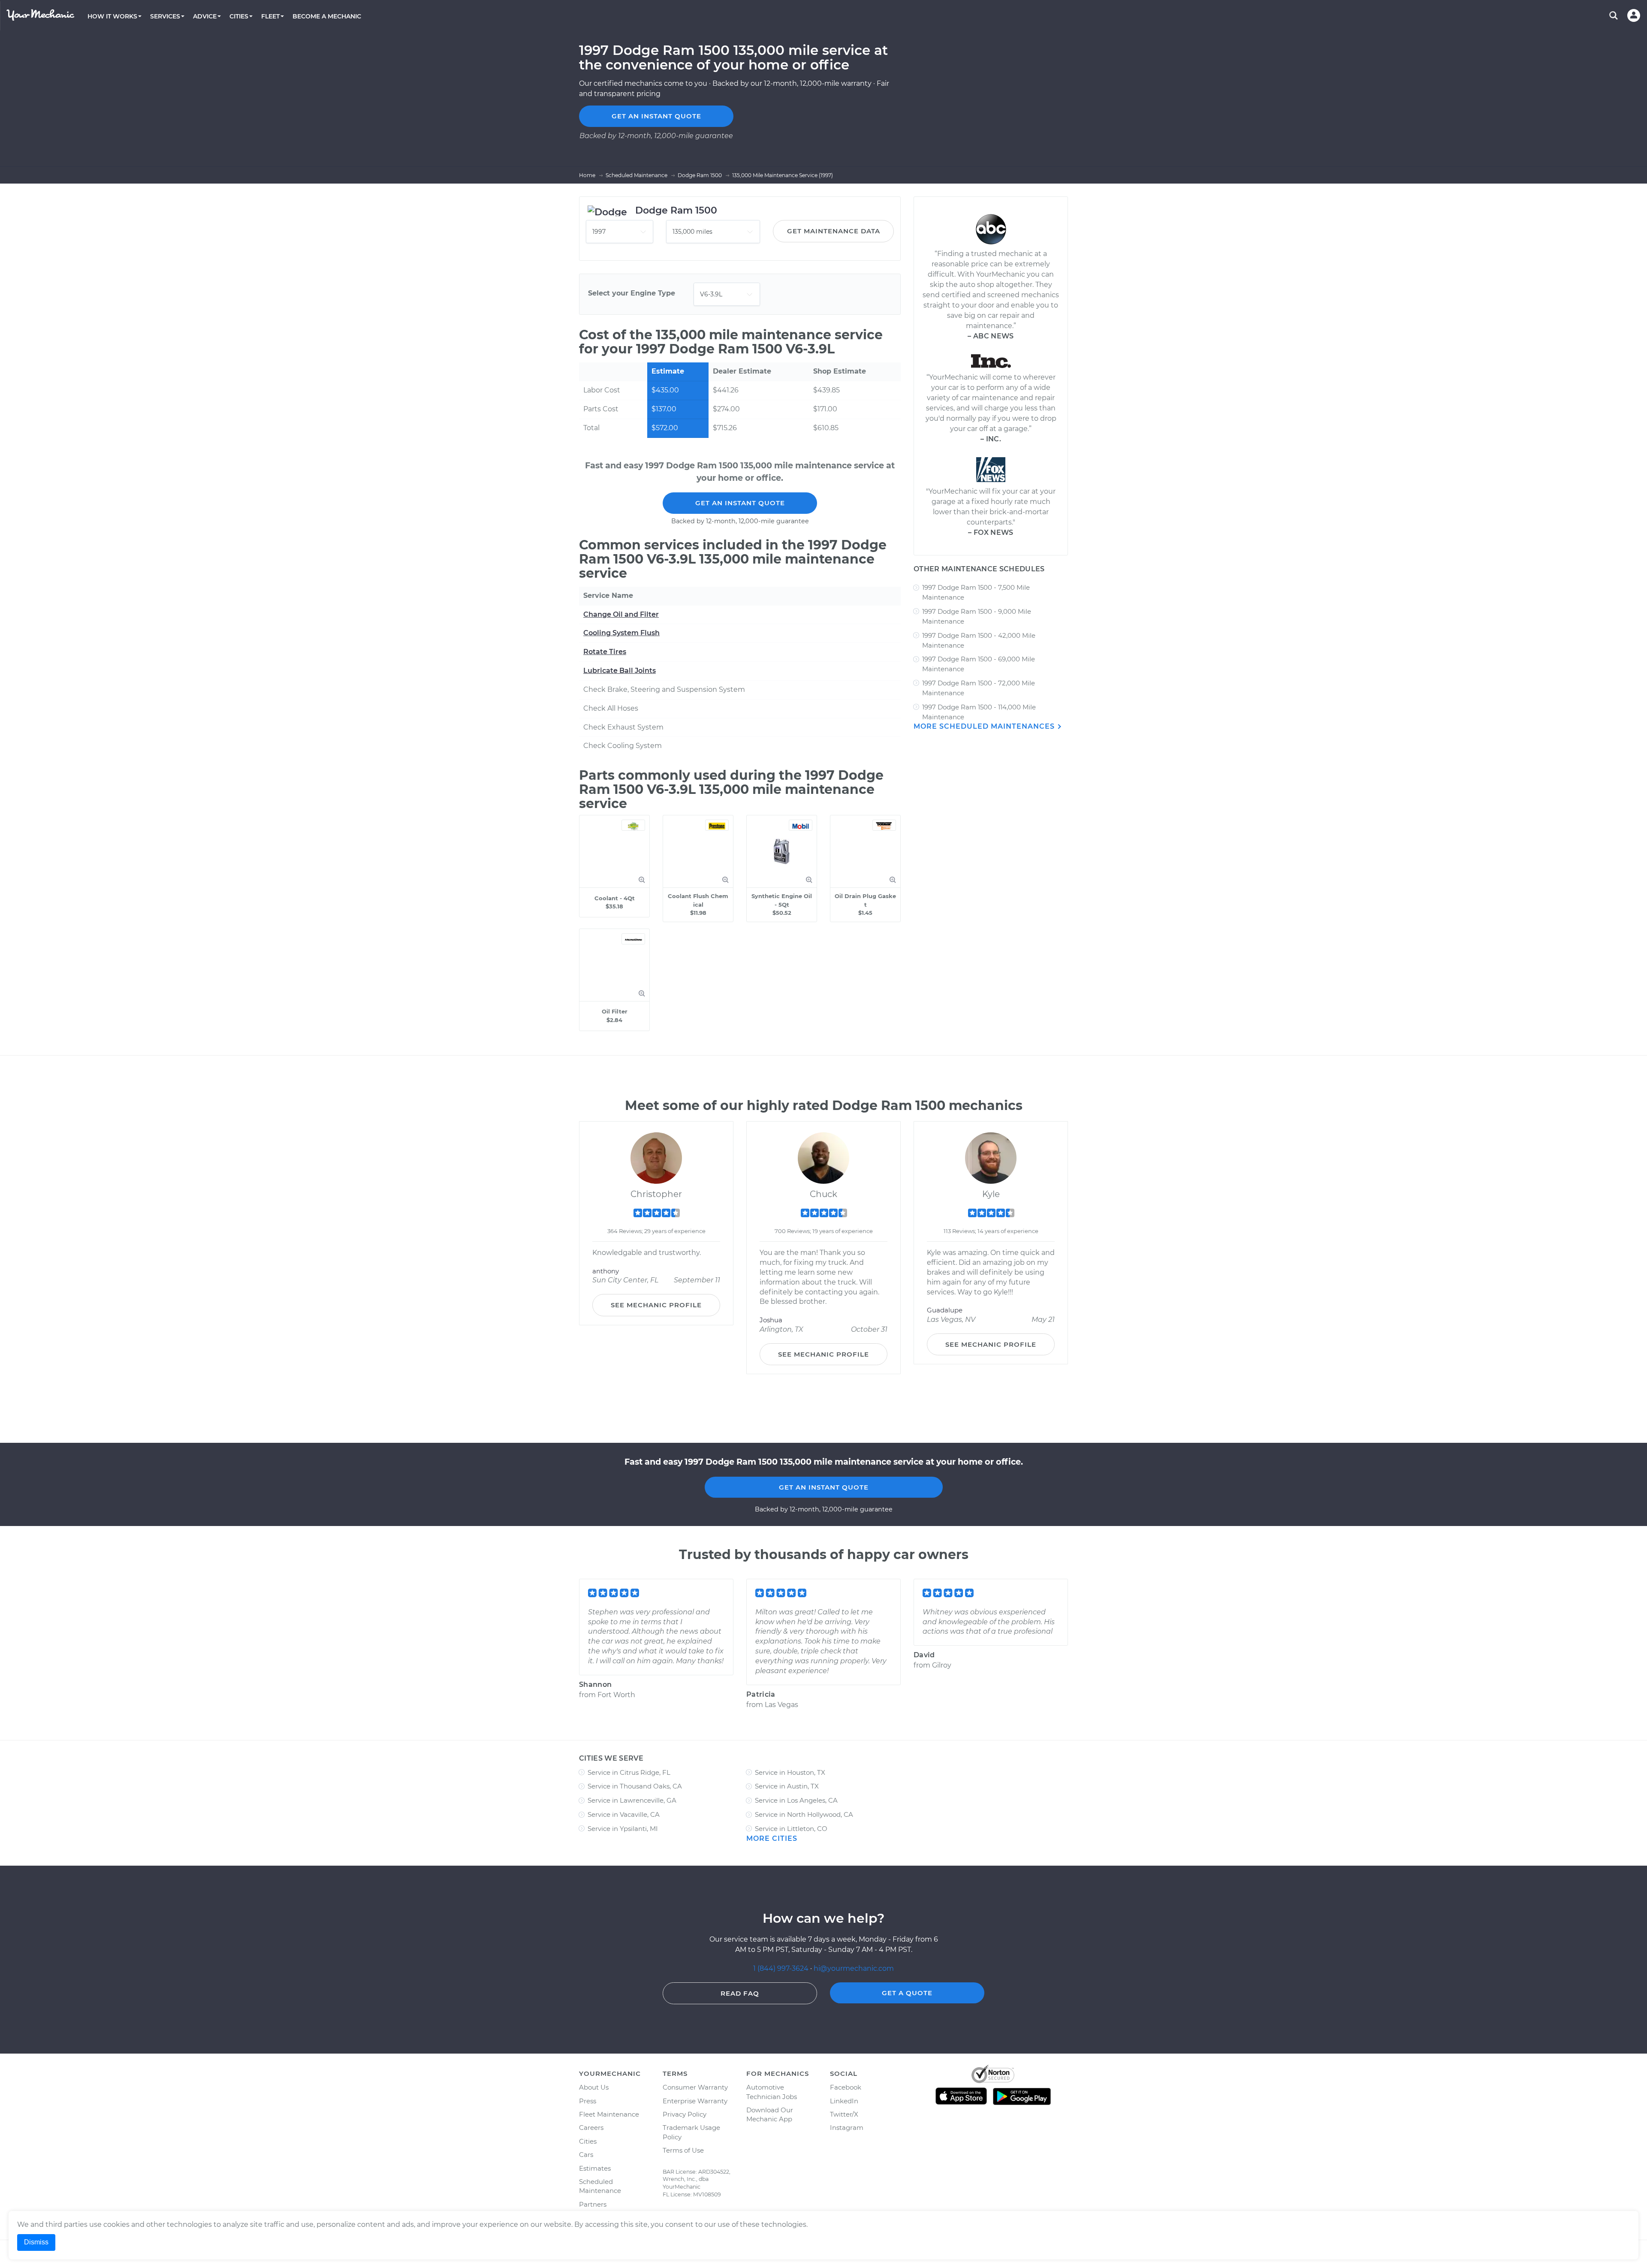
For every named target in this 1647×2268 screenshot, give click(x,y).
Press (588, 2101)
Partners (593, 2204)
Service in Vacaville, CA (624, 1814)
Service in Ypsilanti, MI (623, 1829)
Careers (591, 2128)
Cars (586, 2155)
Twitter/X (844, 2114)
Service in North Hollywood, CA (804, 1814)
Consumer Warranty (695, 2087)
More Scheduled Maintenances (985, 726)
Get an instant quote (656, 116)
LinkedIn (844, 2101)
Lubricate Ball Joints (620, 671)
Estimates (595, 2168)
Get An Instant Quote (740, 503)
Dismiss (36, 2242)
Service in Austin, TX (787, 1786)
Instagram (847, 2128)
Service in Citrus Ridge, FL (629, 1772)
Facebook (846, 2087)
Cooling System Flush (621, 633)
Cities (588, 2141)
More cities (772, 1838)
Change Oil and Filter (621, 614)
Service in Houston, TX (790, 1772)
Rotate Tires (605, 652)
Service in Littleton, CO (791, 1829)
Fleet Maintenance (609, 2114)
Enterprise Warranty (695, 2101)
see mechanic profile (656, 1305)
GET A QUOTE (907, 1993)
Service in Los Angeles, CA (796, 1800)
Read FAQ (740, 1993)
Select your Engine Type (632, 293)
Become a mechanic (327, 16)
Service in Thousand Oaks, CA (635, 1786)
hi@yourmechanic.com (854, 1968)
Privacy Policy (685, 2114)
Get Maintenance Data (834, 231)
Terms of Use (683, 2150)
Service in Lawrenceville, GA (632, 1800)
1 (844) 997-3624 (782, 1968)
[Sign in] (1634, 15)
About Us (594, 2087)
